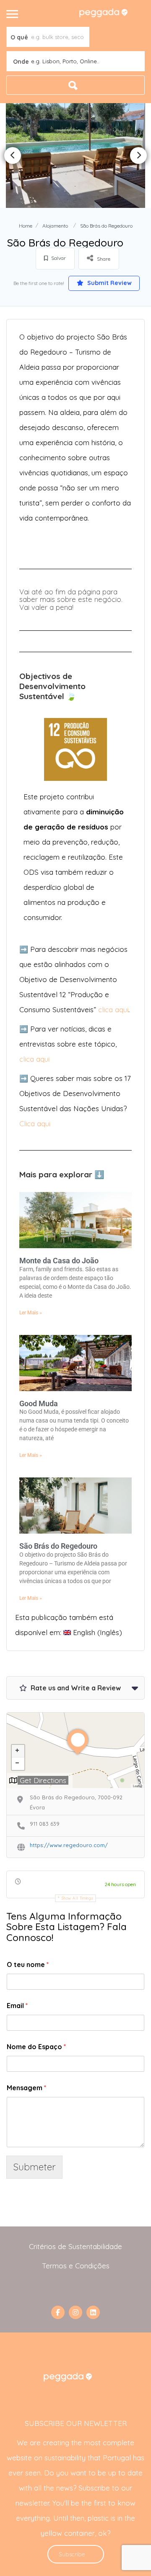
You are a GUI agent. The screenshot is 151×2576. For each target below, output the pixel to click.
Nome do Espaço (36, 2047)
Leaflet (138, 1786)
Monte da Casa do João (59, 1261)
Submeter (34, 2167)
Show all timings (77, 1898)
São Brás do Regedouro (58, 1546)
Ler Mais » (31, 1313)
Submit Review (109, 283)
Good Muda (39, 1403)
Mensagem (26, 2088)
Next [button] (138, 155)
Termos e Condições (76, 2266)
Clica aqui (35, 1123)
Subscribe (72, 2554)
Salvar (58, 258)
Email (17, 2006)
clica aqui (113, 1009)
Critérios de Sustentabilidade (75, 2246)
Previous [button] (13, 155)
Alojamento (55, 226)
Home (26, 226)
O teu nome (28, 1964)
